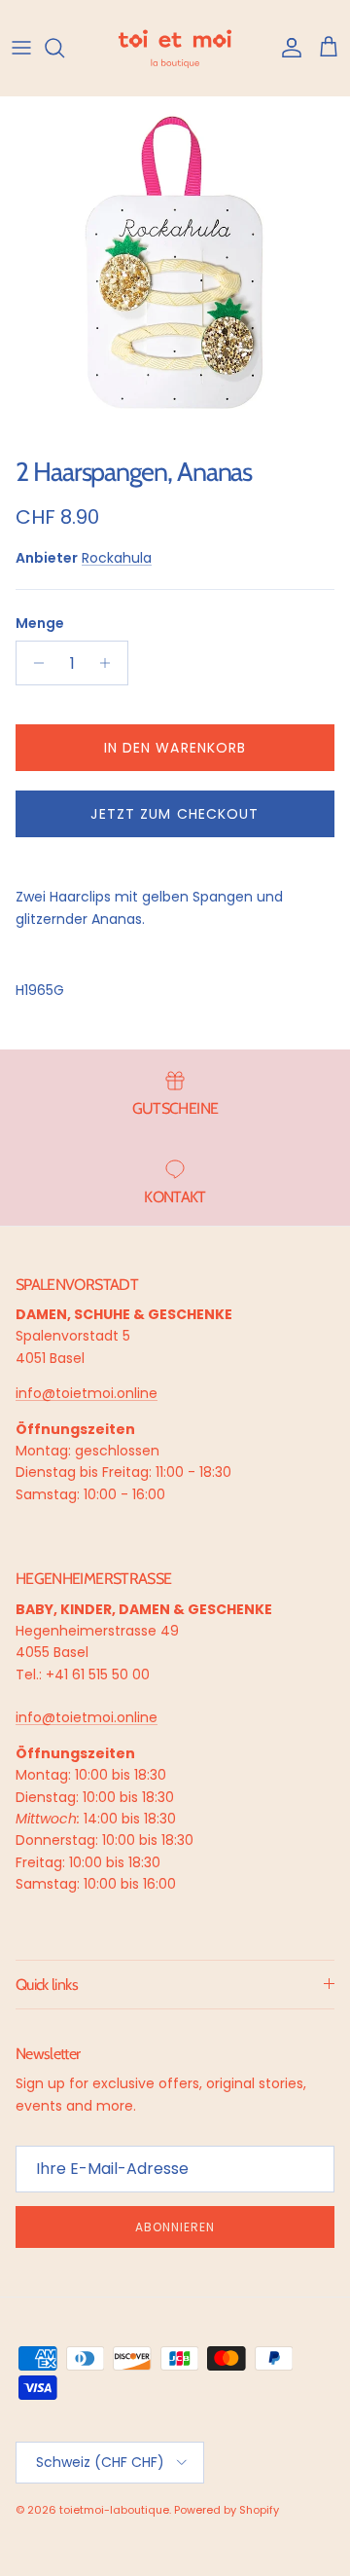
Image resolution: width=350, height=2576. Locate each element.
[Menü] (21, 48)
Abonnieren (175, 2227)
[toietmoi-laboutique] (175, 48)
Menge (40, 624)
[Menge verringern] (34, 663)
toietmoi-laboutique (114, 2510)
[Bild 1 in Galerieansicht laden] (175, 272)
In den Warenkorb (175, 748)
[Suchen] (64, 48)
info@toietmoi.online (87, 1393)
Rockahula (117, 558)
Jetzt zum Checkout (175, 814)
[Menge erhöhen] (110, 663)
